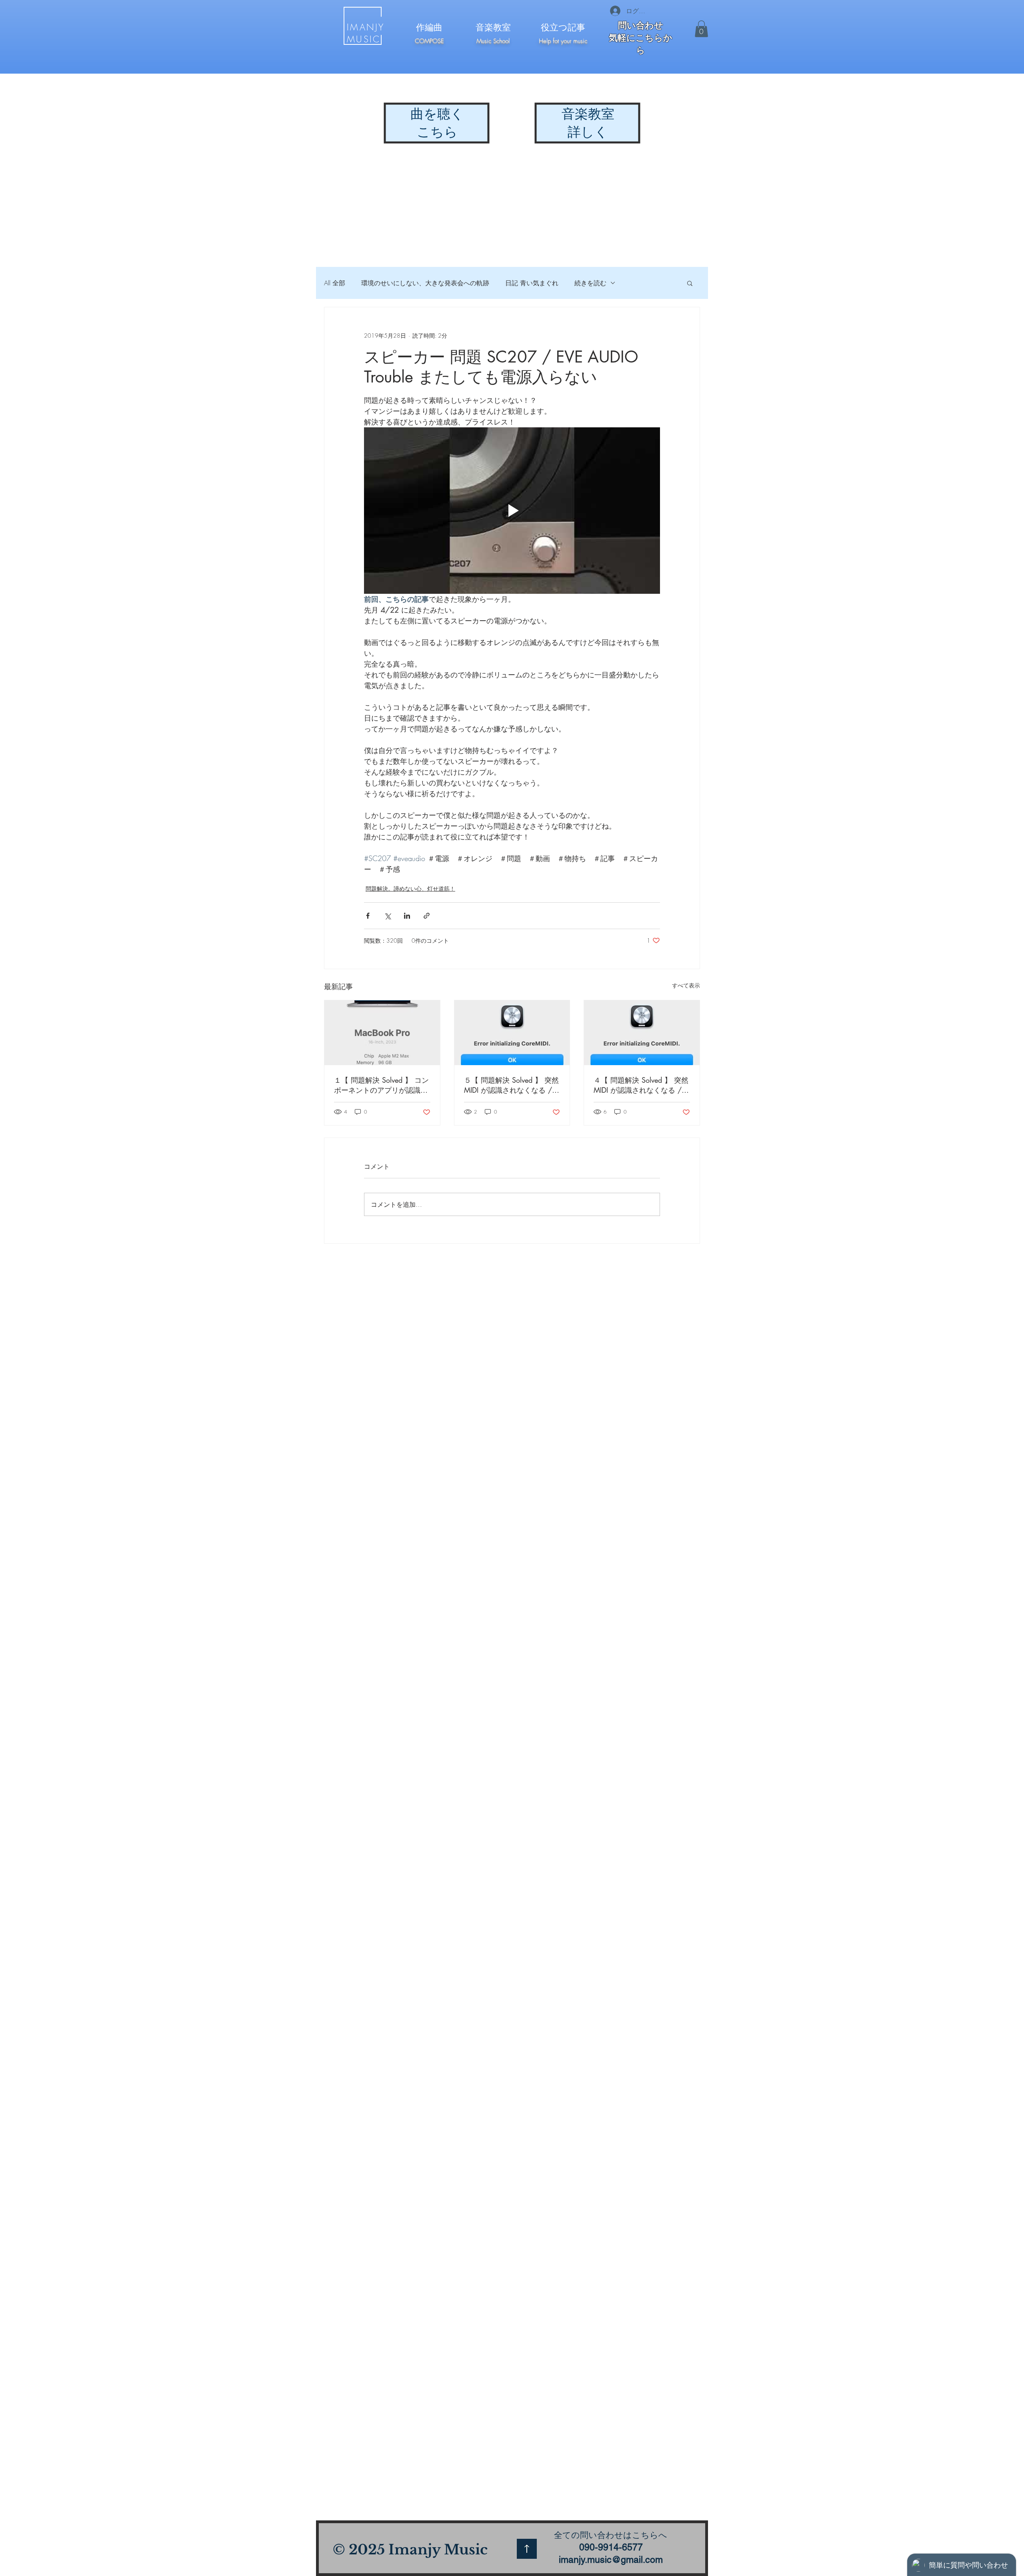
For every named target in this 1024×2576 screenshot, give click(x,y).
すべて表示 (686, 985)
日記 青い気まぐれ (532, 283)
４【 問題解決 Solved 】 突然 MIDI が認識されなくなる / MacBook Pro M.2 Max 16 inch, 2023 (641, 1085)
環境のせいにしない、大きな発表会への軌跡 (425, 283)
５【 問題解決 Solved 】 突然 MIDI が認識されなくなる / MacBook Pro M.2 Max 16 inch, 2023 (511, 1085)
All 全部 (335, 283)
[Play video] (512, 511)
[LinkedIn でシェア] (407, 916)
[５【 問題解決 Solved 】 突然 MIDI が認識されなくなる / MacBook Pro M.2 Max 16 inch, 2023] (512, 1033)
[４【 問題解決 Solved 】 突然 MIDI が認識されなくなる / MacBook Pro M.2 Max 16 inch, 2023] (642, 1033)
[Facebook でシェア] (368, 916)
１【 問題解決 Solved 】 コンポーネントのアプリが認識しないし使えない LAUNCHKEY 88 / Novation (381, 1085)
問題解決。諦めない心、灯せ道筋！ (410, 888)
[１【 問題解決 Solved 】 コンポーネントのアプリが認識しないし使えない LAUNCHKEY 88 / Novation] (382, 1033)
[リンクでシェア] (427, 916)
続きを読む (590, 283)
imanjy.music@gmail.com (611, 2560)
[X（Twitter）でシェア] (387, 916)
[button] (701, 29)
